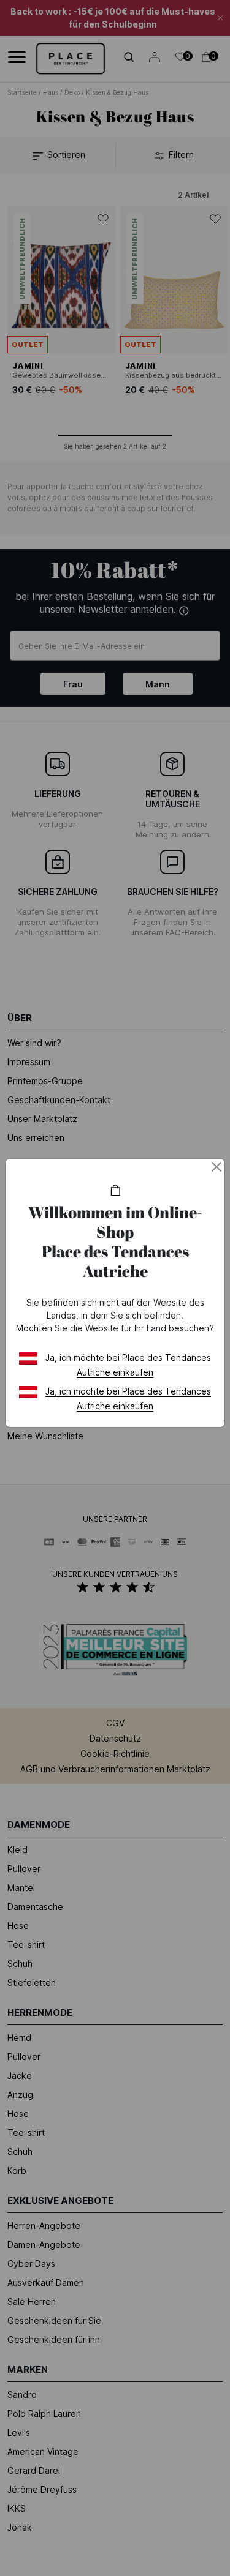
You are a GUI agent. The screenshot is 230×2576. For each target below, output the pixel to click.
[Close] (217, 1167)
